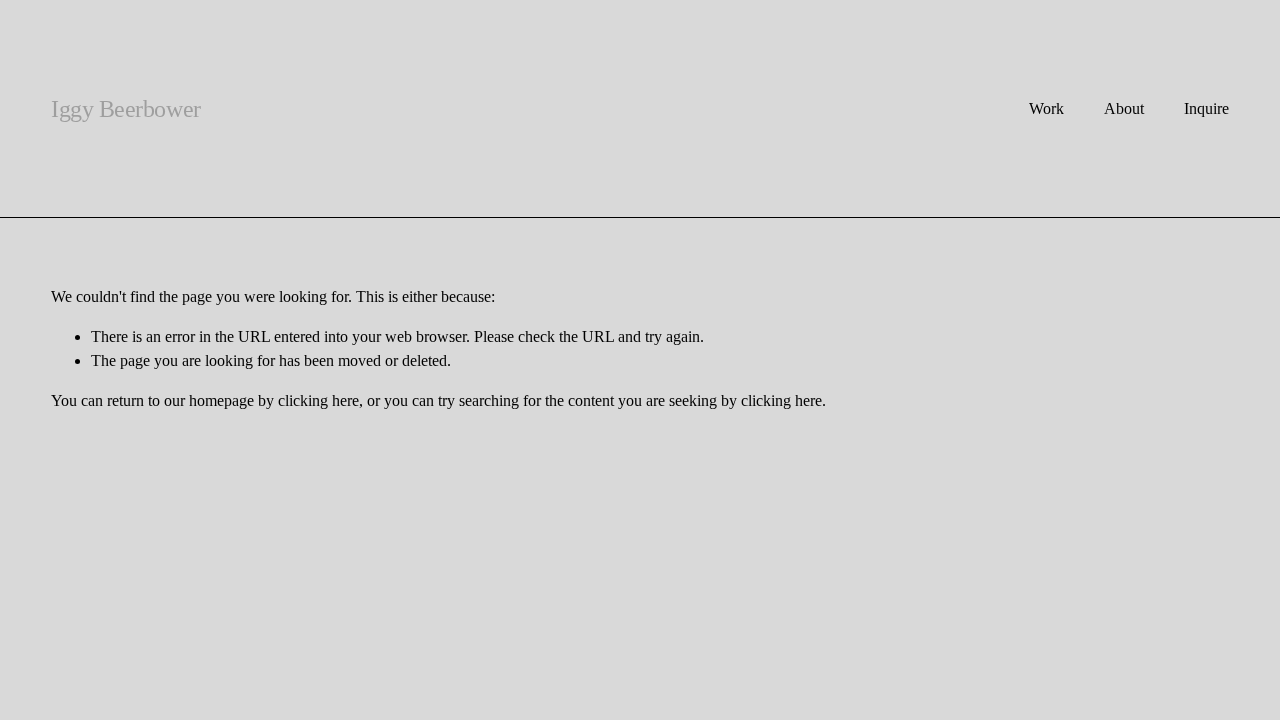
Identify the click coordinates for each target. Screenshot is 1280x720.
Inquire (1206, 108)
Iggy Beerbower (125, 109)
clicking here (318, 400)
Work (1046, 108)
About (1124, 108)
